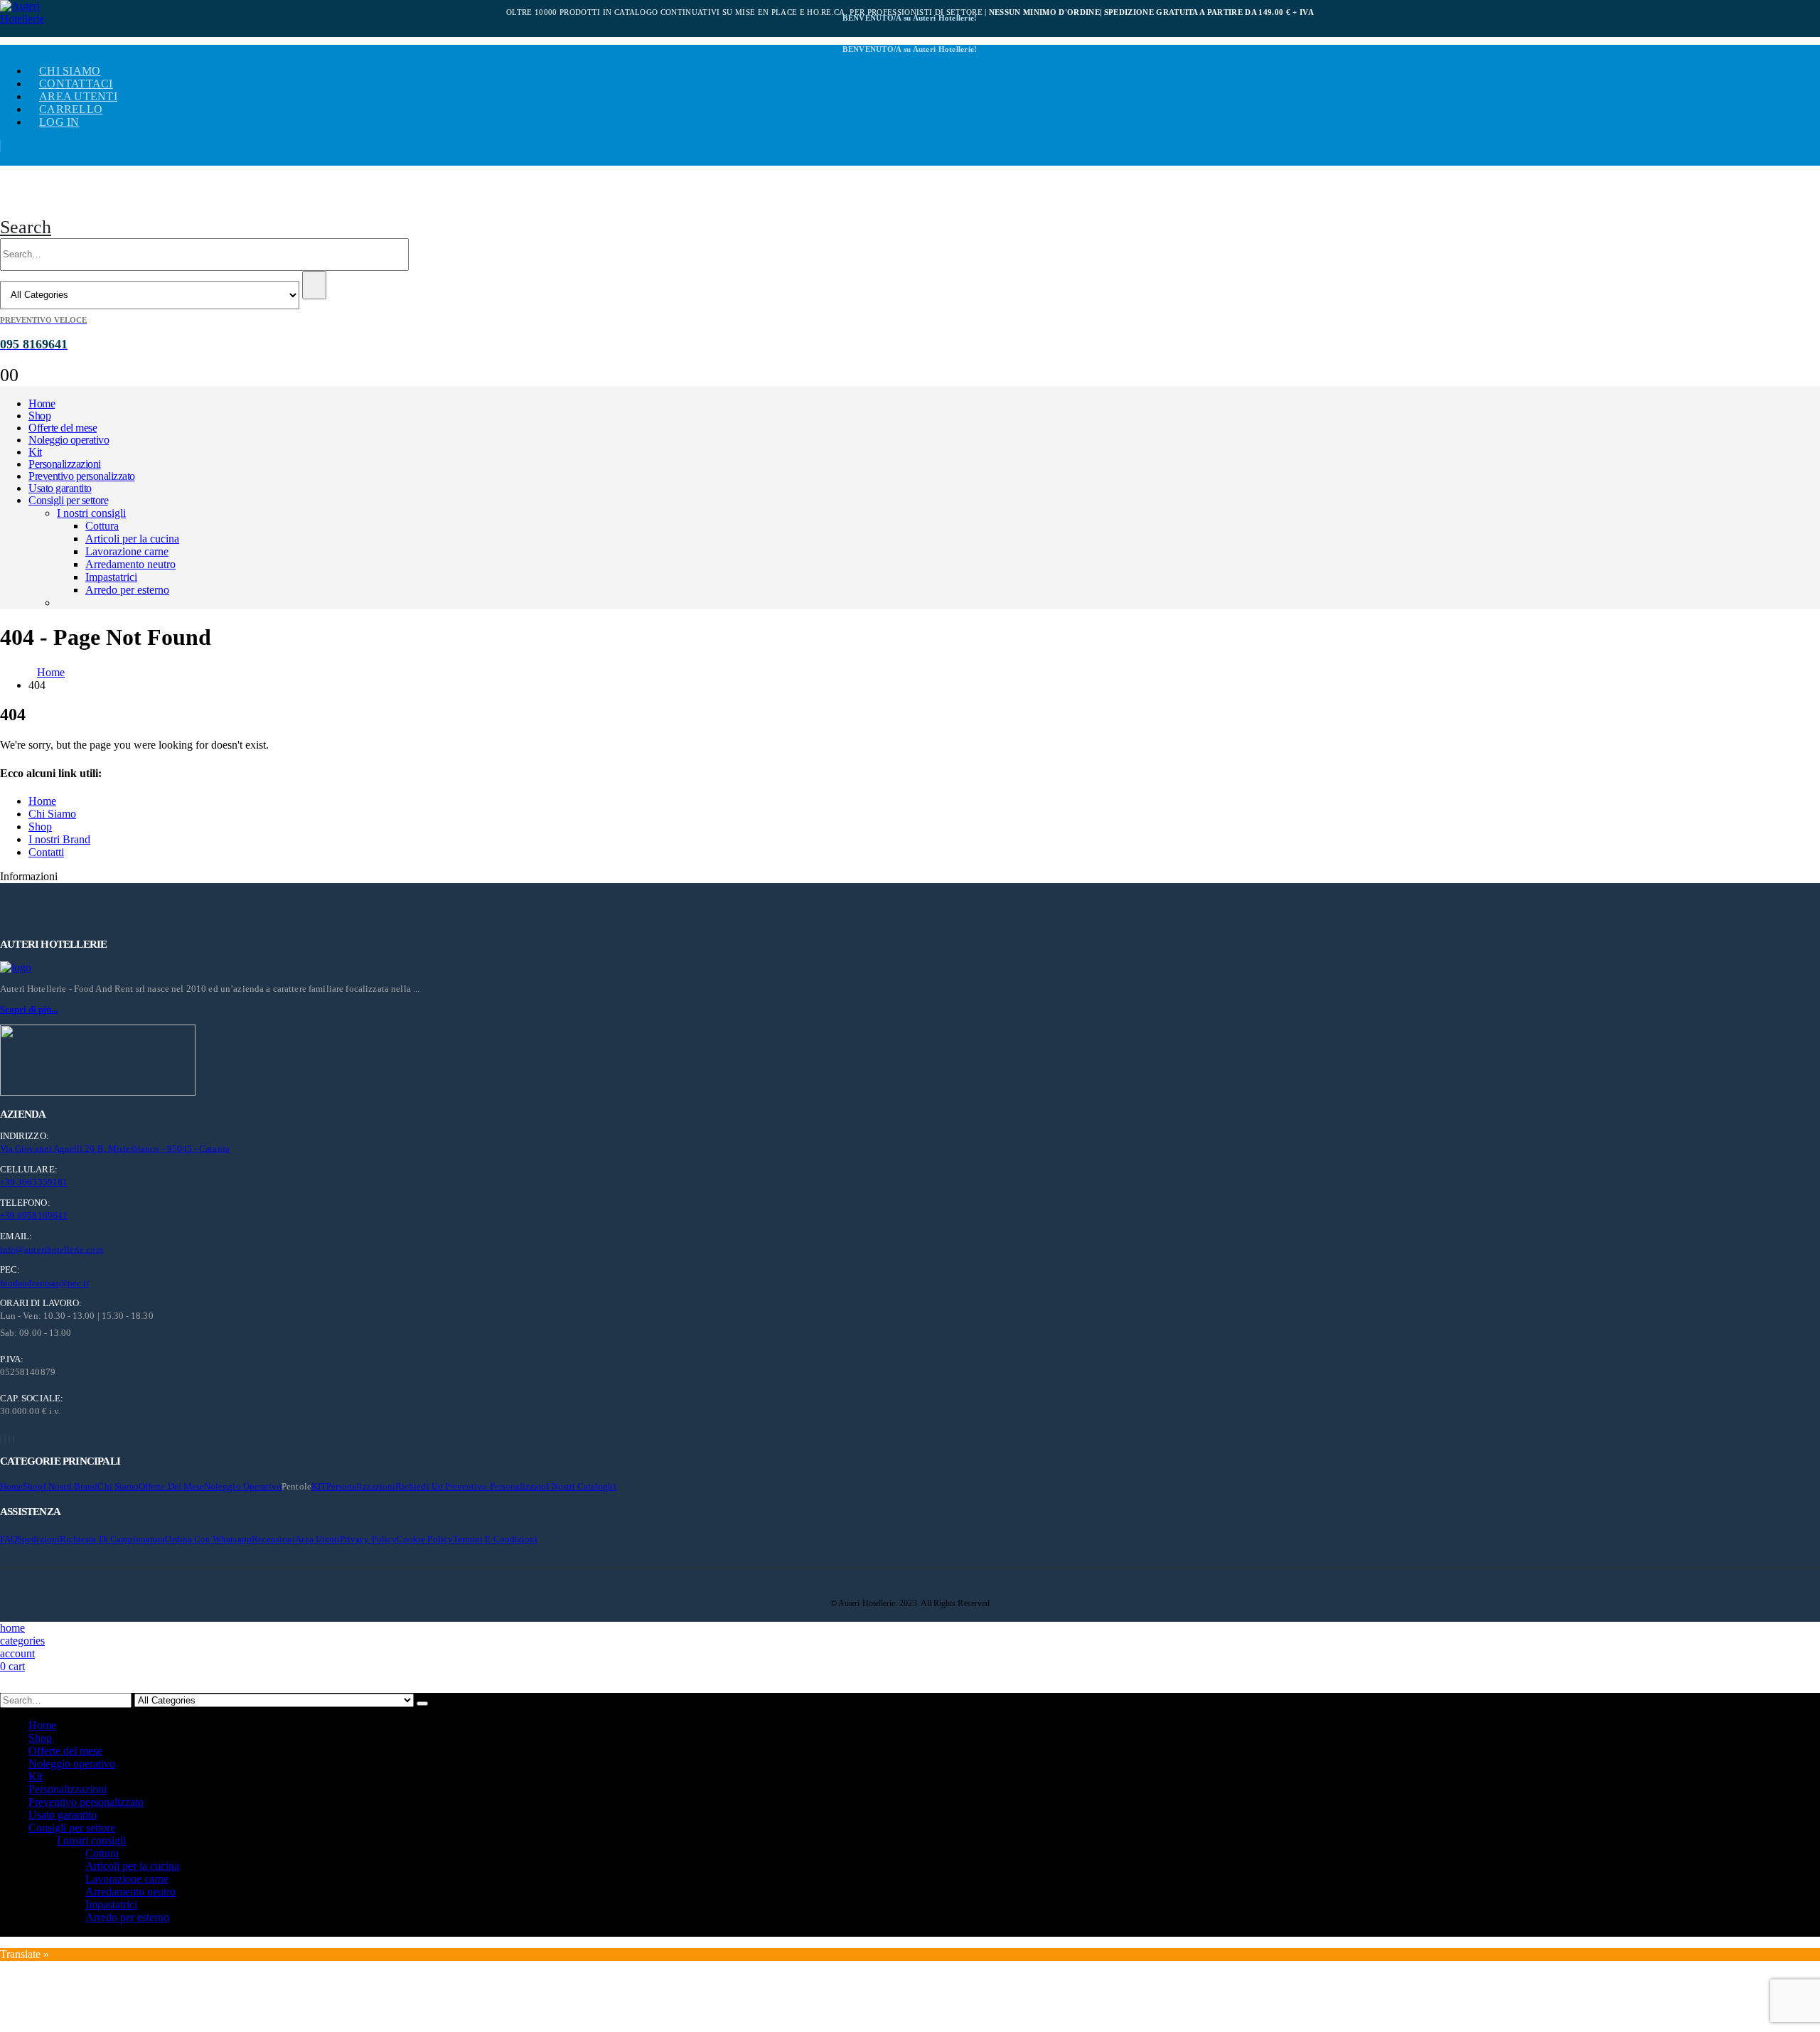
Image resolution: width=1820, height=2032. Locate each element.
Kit (35, 452)
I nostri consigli (91, 513)
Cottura (102, 526)
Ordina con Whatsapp (208, 1539)
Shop (39, 416)
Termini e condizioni (495, 1539)
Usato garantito (60, 488)
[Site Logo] (36, 13)
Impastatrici (111, 577)
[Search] (314, 285)
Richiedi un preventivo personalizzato (471, 1486)
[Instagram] (9, 1439)
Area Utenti (78, 96)
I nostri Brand (59, 839)
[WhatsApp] (14, 1439)
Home (42, 403)
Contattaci (76, 84)
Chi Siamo (52, 814)
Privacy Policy (368, 1539)
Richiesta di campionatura (113, 1539)
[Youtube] (5, 1439)
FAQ (9, 1539)
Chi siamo (70, 71)
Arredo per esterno (127, 590)
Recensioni (274, 1539)
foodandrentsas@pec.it (44, 1283)
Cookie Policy (425, 1539)
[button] (26, 227)
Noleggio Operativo (243, 1486)
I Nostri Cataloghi (581, 1486)
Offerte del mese (63, 428)
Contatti (46, 852)
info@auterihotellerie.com (52, 1250)
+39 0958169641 (34, 1215)
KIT (319, 1486)
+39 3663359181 (34, 1182)
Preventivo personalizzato (82, 476)
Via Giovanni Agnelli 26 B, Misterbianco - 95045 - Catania (115, 1149)
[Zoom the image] (910, 968)
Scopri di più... (29, 1009)
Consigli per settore (68, 500)
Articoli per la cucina (132, 539)
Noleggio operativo (69, 440)
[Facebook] (1, 1439)
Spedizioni (38, 1539)
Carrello (71, 109)
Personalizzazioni (65, 464)
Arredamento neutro (130, 564)
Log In (59, 122)
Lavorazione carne (127, 551)
